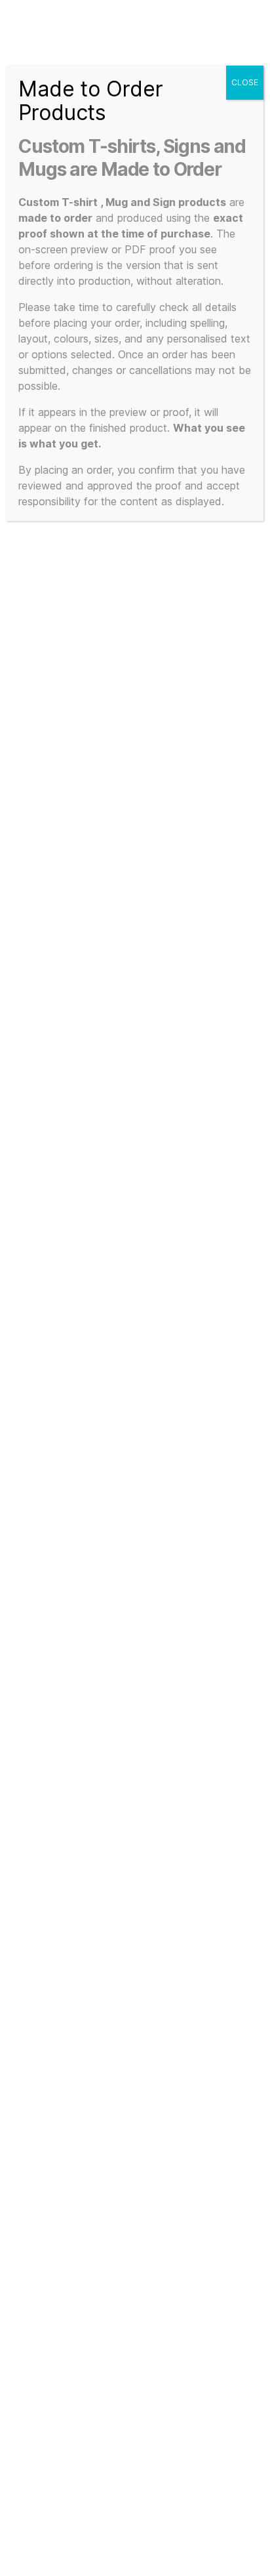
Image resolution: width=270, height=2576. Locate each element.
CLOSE (245, 82)
